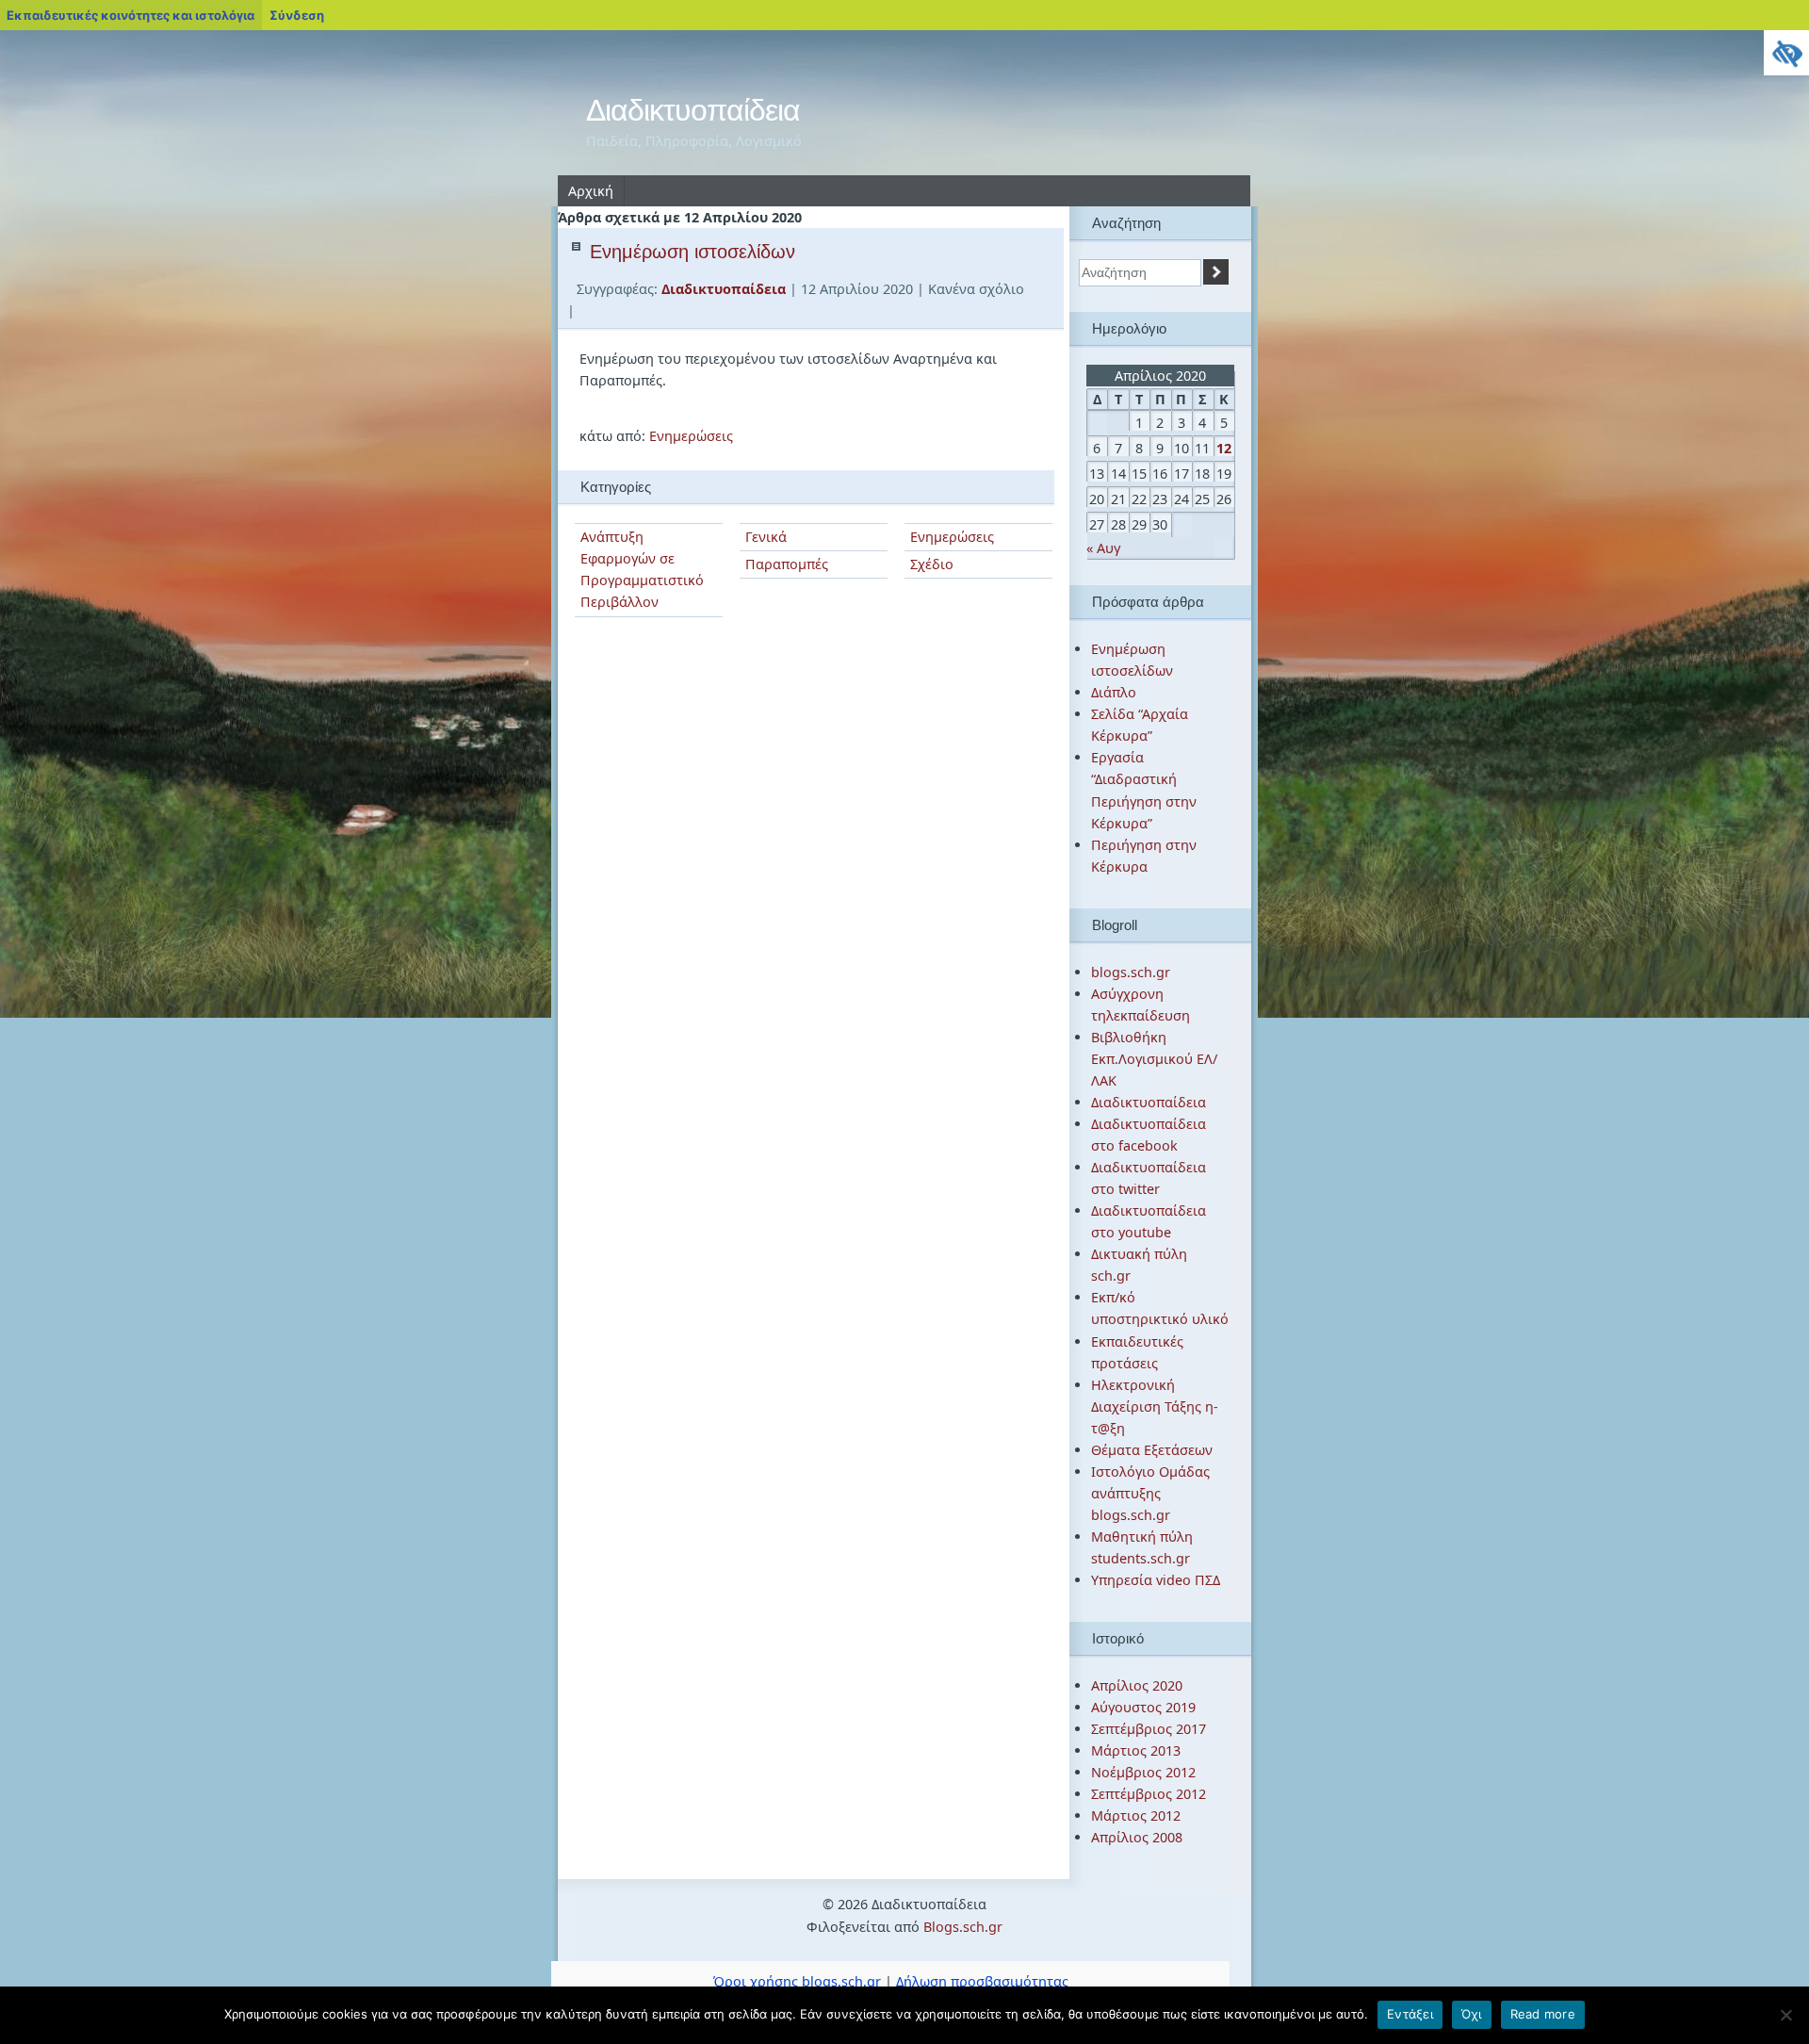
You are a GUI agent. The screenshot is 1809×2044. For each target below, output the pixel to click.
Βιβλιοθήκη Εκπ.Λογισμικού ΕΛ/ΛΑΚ (1154, 1059)
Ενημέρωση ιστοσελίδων (693, 252)
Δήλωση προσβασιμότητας (982, 1981)
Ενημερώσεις (691, 436)
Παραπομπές (787, 564)
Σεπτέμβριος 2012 (1149, 1794)
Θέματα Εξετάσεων (1152, 1450)
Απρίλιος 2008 (1137, 1837)
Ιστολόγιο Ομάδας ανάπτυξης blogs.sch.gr (1150, 1493)
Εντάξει (1410, 2014)
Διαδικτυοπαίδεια (693, 110)
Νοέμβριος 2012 (1143, 1772)
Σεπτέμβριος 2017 (1149, 1729)
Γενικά (766, 537)
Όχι (1472, 2014)
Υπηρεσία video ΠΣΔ (1156, 1580)
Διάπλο (1114, 692)
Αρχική (591, 191)
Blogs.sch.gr (963, 1927)
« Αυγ (1103, 548)
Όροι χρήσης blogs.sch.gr (797, 1981)
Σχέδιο (932, 564)
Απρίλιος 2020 (1137, 1685)
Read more (1543, 2014)
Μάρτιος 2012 (1136, 1815)
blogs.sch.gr (1131, 972)
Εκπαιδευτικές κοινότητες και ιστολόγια (130, 15)
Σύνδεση (297, 15)
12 (1224, 448)
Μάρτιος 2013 (1136, 1750)
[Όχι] (1785, 2015)
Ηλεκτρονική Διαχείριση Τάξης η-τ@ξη (1155, 1406)
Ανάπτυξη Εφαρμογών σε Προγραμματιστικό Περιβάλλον (642, 569)
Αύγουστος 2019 (1143, 1707)
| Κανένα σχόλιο (970, 289)
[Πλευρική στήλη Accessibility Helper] (1786, 53)
